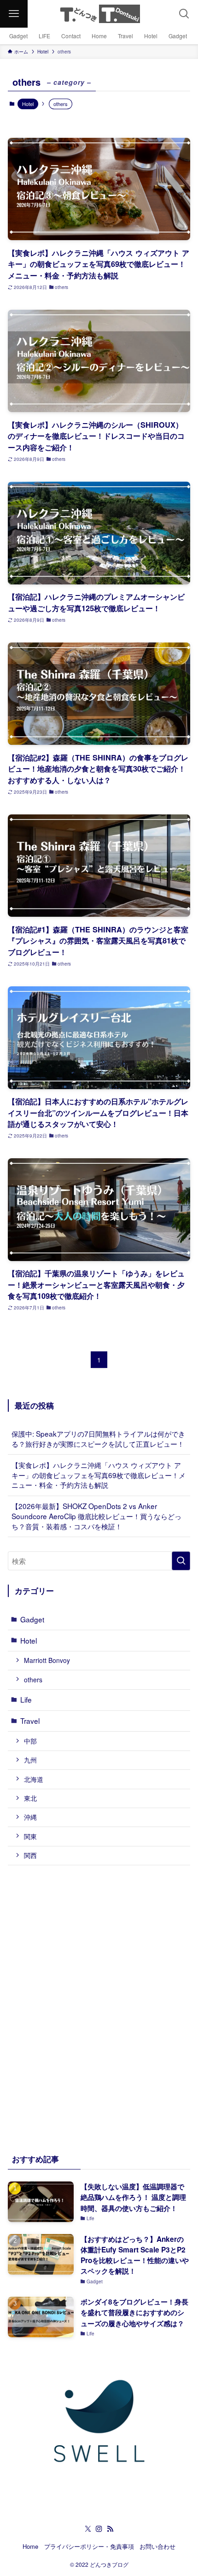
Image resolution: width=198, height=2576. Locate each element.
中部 (30, 1741)
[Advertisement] (99, 2007)
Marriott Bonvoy (47, 1660)
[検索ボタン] (184, 14)
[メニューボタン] (14, 14)
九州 (30, 1760)
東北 (30, 1798)
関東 (30, 1836)
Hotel (28, 104)
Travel (30, 1721)
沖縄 (30, 1817)
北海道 (34, 1779)
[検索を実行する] (181, 1561)
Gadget (32, 1619)
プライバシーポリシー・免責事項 (89, 2546)
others (33, 1680)
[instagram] (99, 2529)
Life (26, 1699)
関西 (30, 1855)
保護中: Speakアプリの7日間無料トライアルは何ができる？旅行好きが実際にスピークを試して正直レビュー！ (98, 1438)
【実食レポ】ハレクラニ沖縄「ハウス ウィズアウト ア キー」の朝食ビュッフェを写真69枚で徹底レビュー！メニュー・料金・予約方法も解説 (99, 1475)
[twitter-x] (88, 2529)
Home (30, 2546)
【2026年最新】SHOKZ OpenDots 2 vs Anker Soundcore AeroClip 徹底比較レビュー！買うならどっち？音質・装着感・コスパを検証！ (96, 1516)
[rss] (110, 2529)
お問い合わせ (157, 2546)
